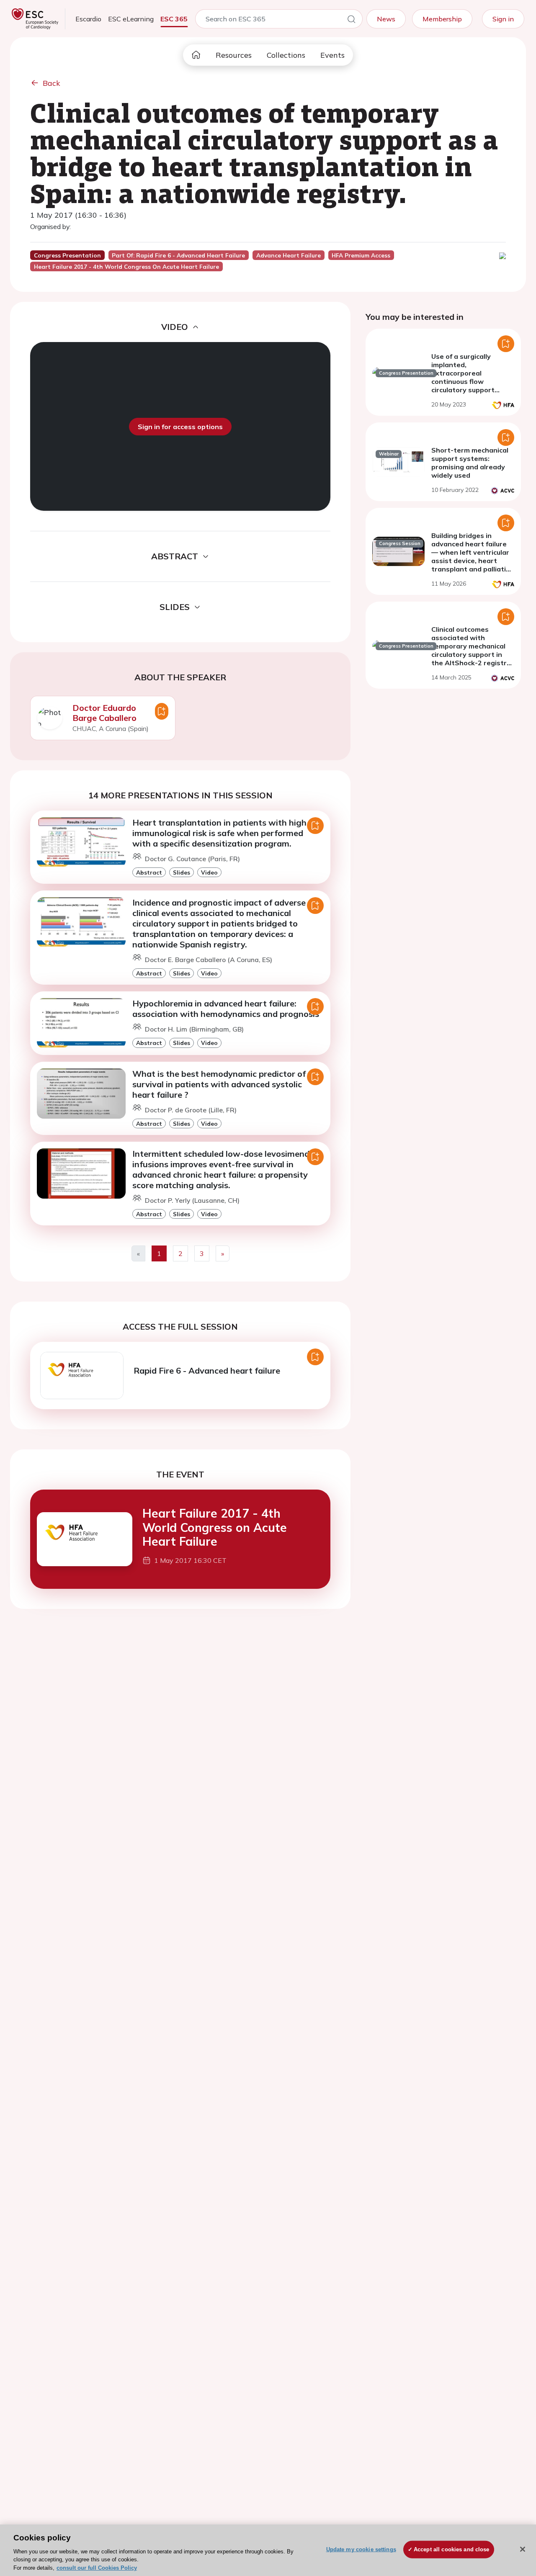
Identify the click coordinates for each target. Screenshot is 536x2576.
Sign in (503, 19)
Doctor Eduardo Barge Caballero (104, 713)
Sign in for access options (180, 427)
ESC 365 (174, 19)
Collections (286, 55)
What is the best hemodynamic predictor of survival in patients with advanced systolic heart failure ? (219, 1084)
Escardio (88, 19)
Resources (234, 55)
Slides (182, 872)
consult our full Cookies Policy (97, 2567)
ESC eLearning (131, 19)
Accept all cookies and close (452, 2549)
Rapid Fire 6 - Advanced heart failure (207, 1370)
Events (332, 55)
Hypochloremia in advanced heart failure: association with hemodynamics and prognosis (226, 1009)
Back (52, 83)
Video (209, 872)
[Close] (523, 2549)
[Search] (351, 21)
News (386, 19)
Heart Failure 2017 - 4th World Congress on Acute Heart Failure (215, 1527)
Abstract (149, 872)
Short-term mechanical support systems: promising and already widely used (470, 463)
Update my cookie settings (361, 2549)
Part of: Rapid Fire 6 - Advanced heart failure (178, 255)
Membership (442, 19)
